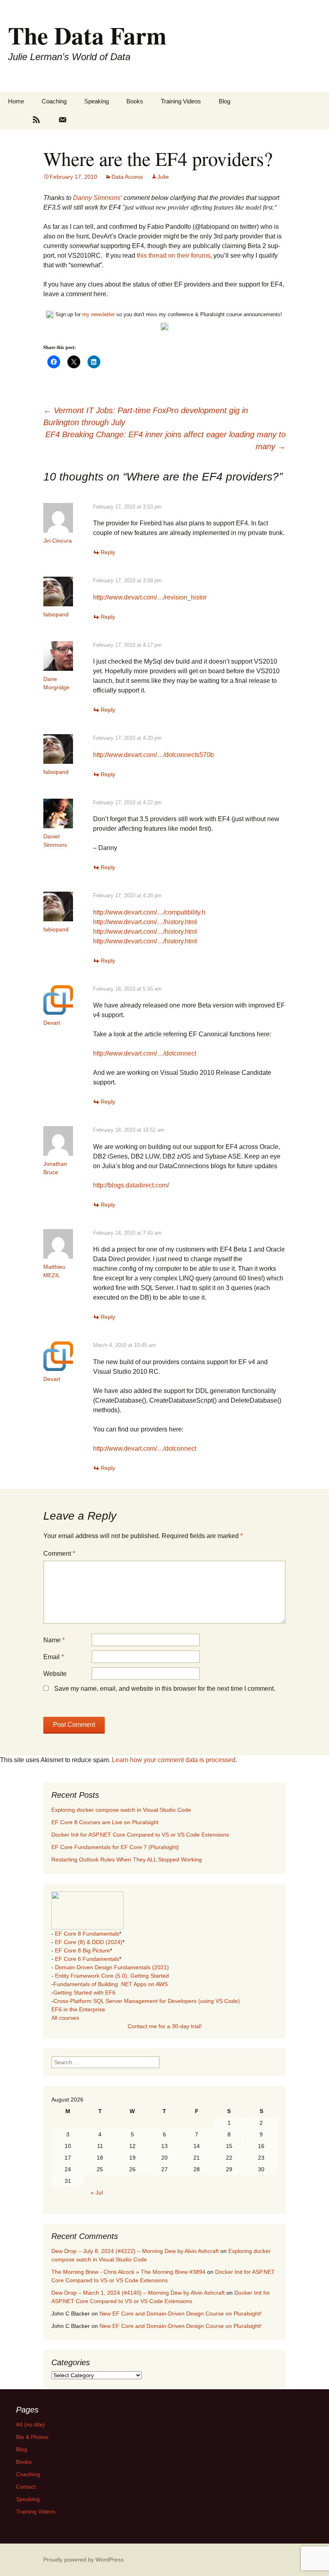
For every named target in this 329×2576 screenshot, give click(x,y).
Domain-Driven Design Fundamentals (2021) (112, 1967)
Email (54, 1657)
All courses (65, 2018)
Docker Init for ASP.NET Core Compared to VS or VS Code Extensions (140, 1835)
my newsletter (98, 315)
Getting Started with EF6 (84, 1993)
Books (135, 101)
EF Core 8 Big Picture (82, 1950)
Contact (26, 2487)
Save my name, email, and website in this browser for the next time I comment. (165, 1689)
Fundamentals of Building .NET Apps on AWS (111, 1984)
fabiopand (56, 614)
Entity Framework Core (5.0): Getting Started (112, 1976)
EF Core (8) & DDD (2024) (89, 1942)
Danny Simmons (97, 198)
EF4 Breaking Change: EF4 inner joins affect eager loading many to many (166, 440)
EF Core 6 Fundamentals (87, 1959)
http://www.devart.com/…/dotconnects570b (153, 755)
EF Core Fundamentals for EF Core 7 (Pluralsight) (115, 1847)
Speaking (96, 101)
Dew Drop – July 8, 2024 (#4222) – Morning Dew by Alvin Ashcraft (135, 2251)
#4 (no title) (30, 2425)
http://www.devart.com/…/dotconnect (145, 1053)
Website (55, 1674)
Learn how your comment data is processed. (175, 1760)
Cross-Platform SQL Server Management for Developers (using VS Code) (147, 2001)
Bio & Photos (32, 2437)
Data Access (127, 177)
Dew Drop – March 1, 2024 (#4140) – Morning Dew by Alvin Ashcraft (138, 2293)
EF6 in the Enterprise (78, 2009)
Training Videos (181, 101)
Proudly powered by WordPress (83, 2560)
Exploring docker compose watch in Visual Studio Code (121, 1810)
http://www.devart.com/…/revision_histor (150, 597)
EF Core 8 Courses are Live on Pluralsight (105, 1822)
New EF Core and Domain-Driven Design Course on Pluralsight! (181, 2314)
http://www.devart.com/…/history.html (145, 922)
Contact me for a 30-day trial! (165, 2026)
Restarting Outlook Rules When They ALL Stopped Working (127, 1859)
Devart (52, 1023)
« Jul (97, 2192)
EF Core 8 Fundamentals (87, 1934)
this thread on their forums (174, 255)
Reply (108, 552)
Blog (224, 101)
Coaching (54, 101)
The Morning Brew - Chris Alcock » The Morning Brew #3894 (128, 2272)
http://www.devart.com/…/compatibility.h (149, 912)
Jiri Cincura (58, 541)
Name (54, 1640)
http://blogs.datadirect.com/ (131, 1185)
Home (16, 101)
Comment (59, 1553)
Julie (163, 177)
